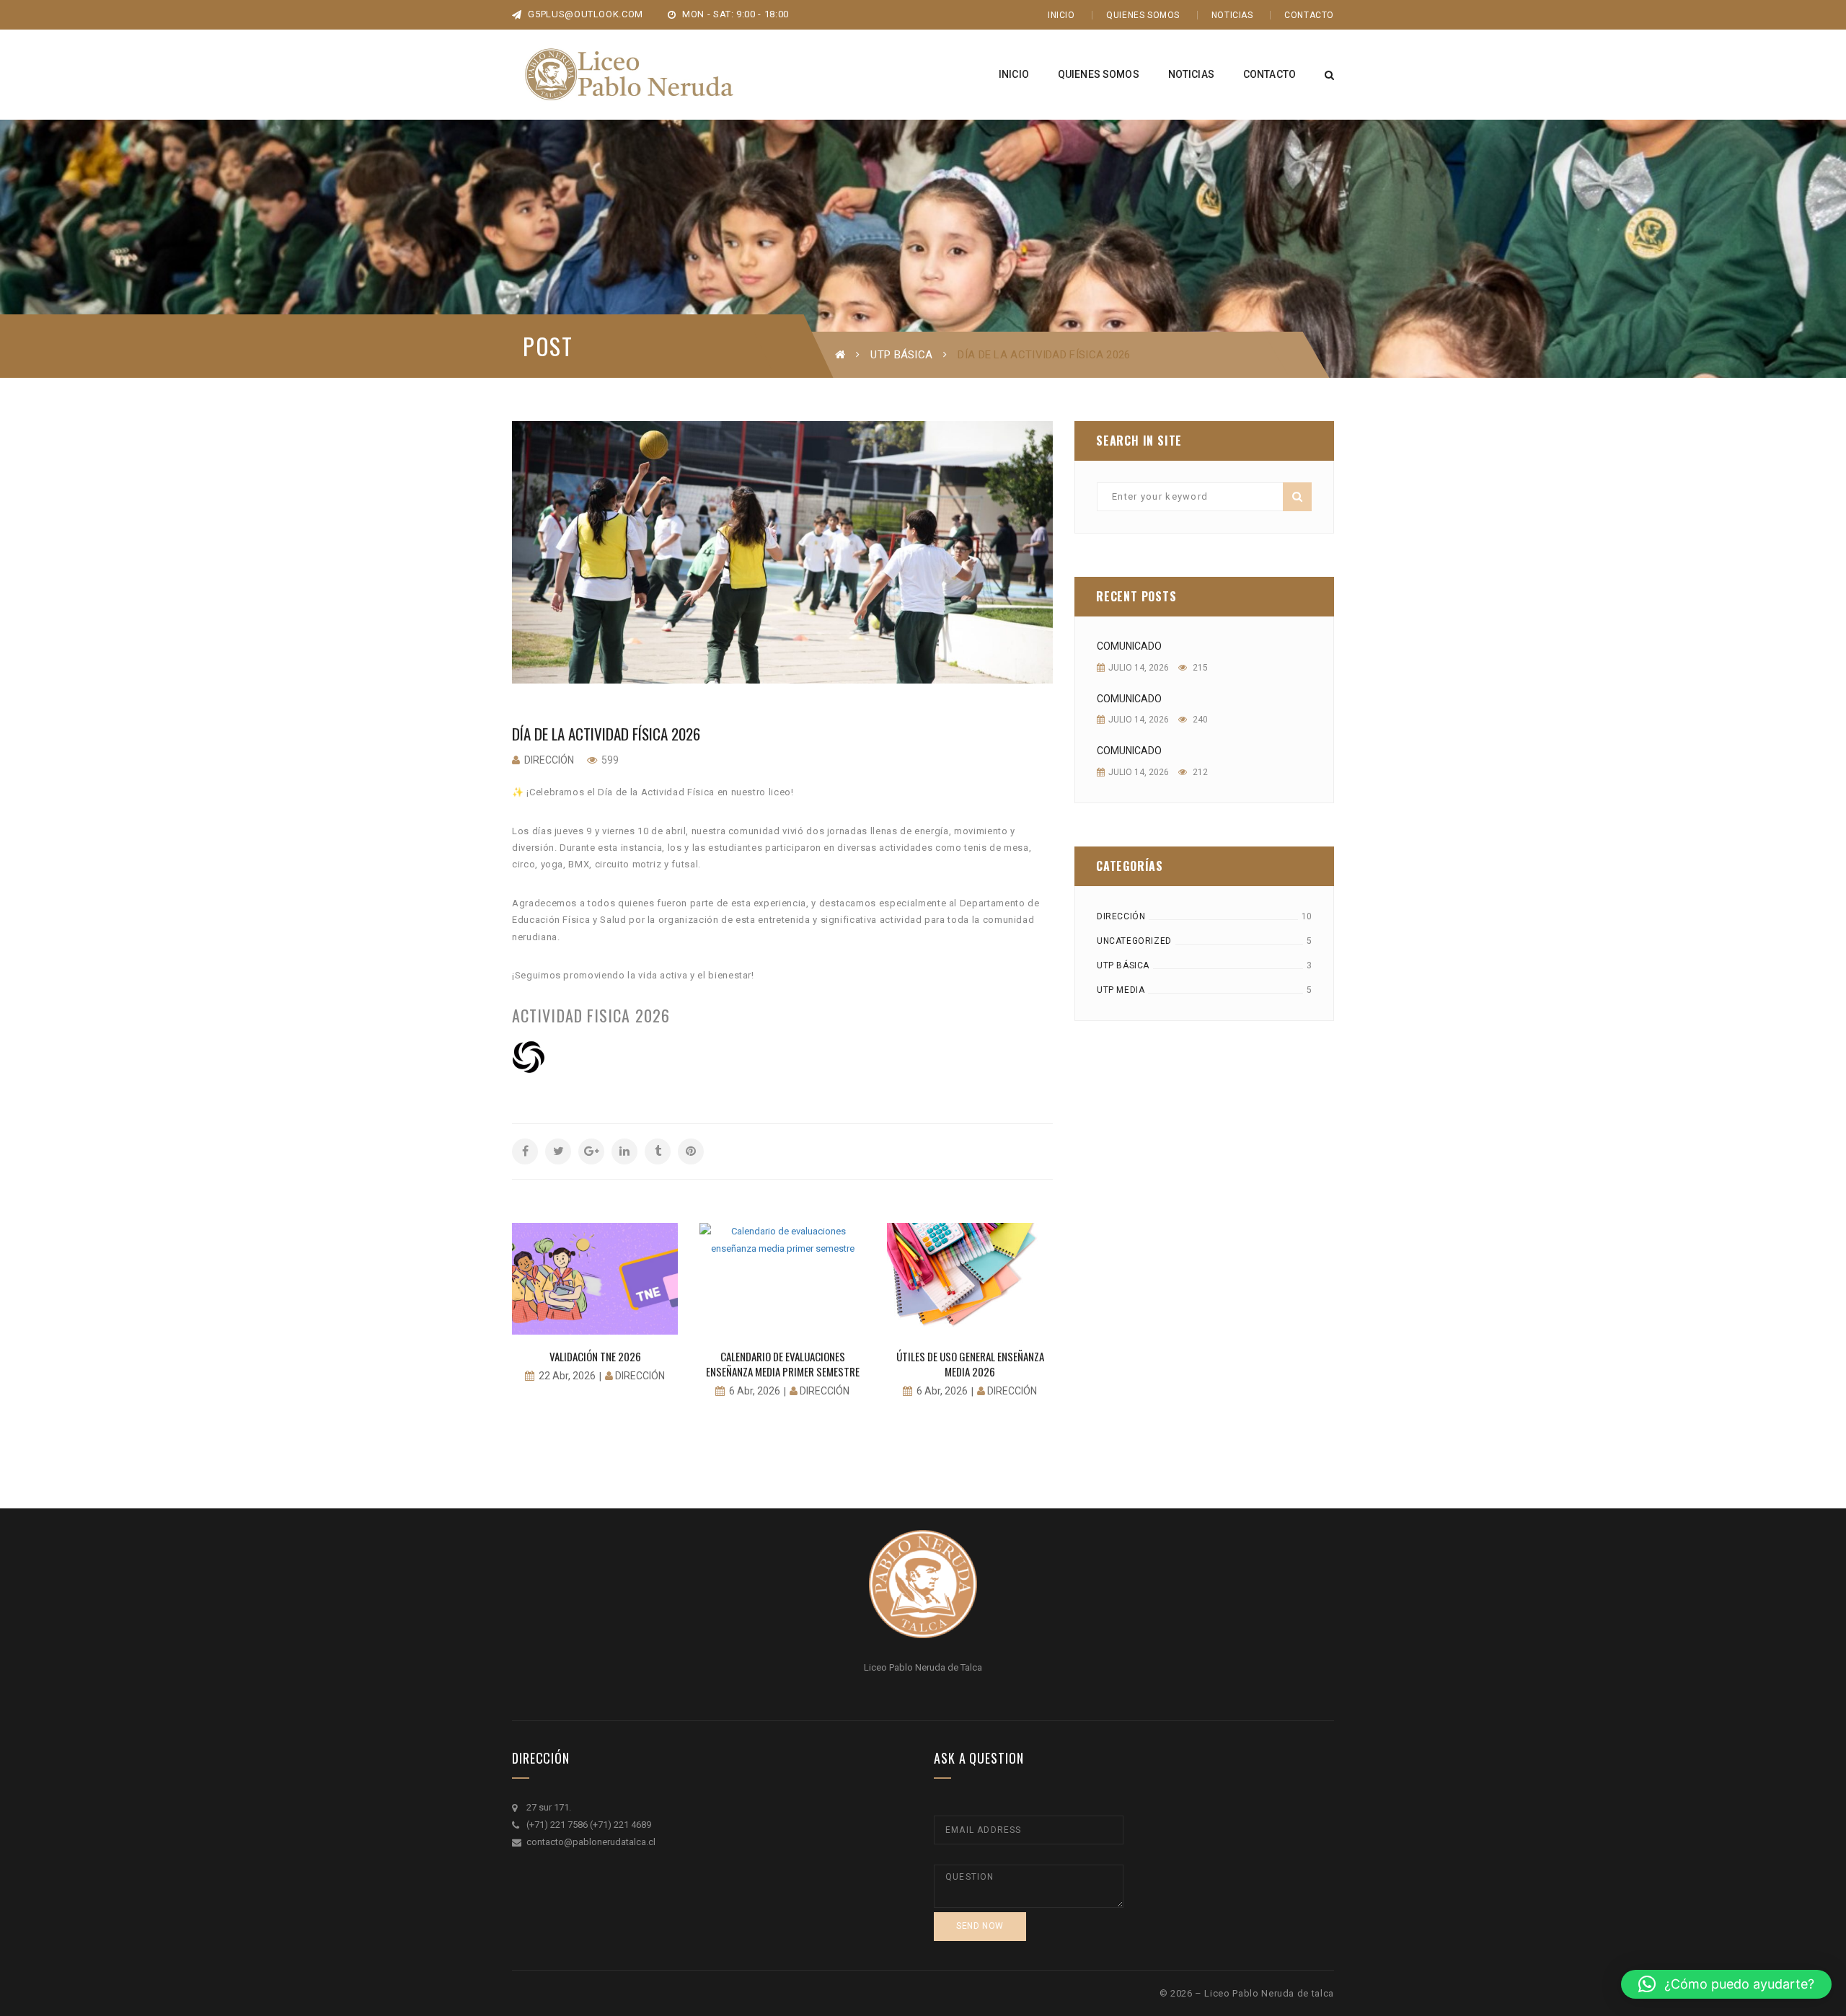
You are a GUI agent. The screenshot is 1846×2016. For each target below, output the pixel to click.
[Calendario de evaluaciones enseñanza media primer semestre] (782, 1278)
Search (1297, 497)
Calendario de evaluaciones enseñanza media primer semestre (783, 1364)
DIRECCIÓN (1121, 916)
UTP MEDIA (1121, 990)
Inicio (1061, 15)
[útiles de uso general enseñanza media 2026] (970, 1278)
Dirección (549, 760)
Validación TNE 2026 (595, 1356)
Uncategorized (1134, 941)
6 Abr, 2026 (755, 1391)
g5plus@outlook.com (584, 14)
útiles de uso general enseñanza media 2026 (970, 1364)
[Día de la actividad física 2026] (782, 552)
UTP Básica (901, 355)
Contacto (1309, 15)
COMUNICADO (1129, 646)
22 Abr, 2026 (567, 1376)
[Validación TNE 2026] (595, 1278)
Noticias (1232, 15)
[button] (1726, 1984)
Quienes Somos (1143, 15)
